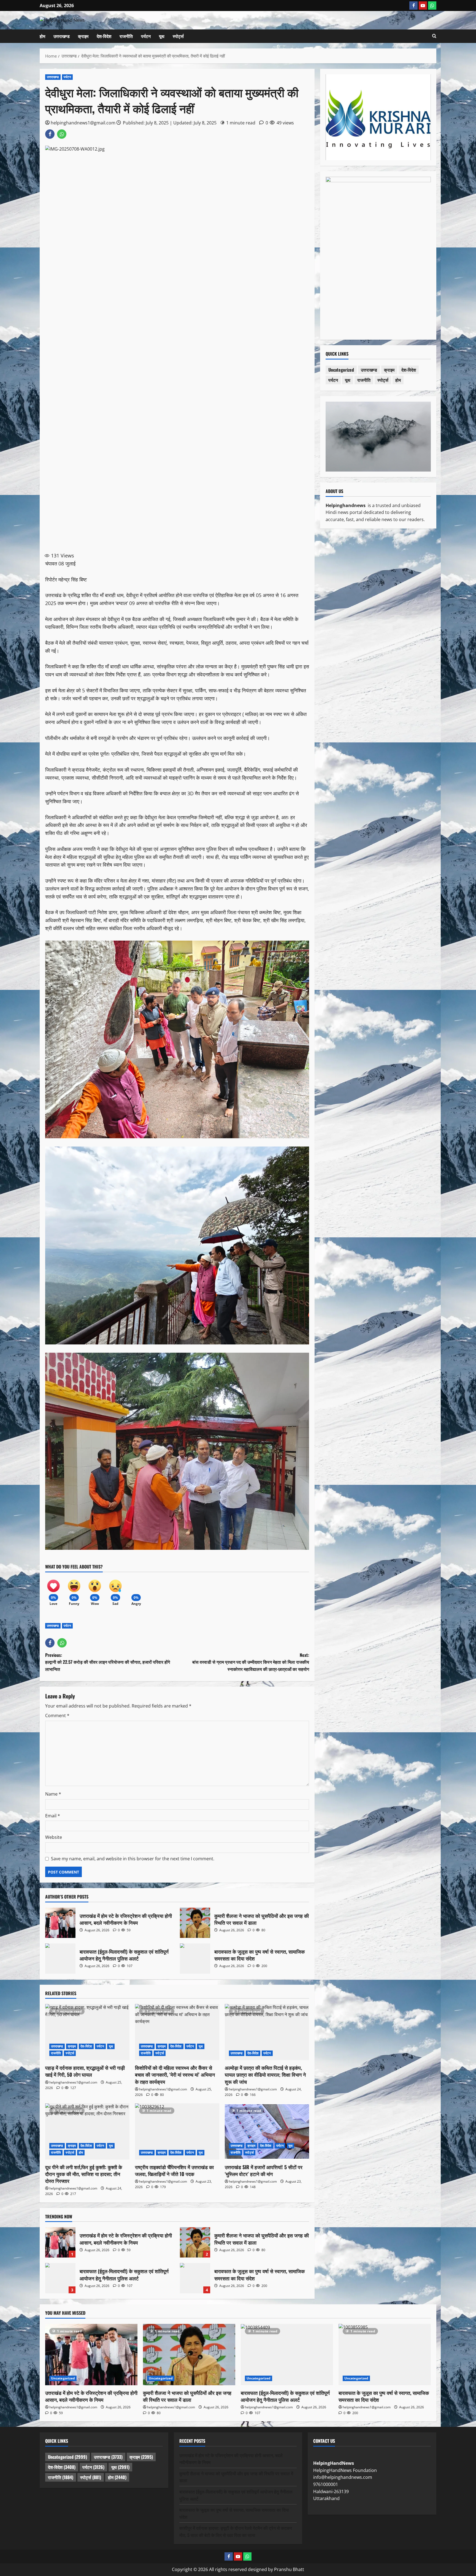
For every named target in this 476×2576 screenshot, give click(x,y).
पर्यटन (146, 36)
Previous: (108, 1662)
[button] (434, 36)
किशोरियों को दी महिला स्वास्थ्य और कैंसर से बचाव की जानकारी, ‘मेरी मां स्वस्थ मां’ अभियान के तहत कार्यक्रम (175, 2074)
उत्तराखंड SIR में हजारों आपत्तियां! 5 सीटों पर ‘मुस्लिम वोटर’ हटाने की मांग (264, 2170)
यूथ (162, 36)
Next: (251, 1662)
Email (53, 1816)
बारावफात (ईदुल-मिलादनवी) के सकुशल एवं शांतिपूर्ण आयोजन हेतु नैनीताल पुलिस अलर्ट (60, 1959)
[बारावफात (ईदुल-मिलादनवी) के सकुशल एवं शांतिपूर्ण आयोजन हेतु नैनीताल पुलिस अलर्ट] (287, 2355)
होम (42, 36)
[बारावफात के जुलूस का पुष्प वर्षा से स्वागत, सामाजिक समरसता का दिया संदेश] (385, 2355)
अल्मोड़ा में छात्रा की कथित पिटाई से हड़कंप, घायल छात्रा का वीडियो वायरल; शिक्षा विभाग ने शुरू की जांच (265, 2074)
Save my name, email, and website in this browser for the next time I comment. (133, 1859)
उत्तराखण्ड (62, 36)
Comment (57, 1715)
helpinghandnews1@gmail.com (83, 123)
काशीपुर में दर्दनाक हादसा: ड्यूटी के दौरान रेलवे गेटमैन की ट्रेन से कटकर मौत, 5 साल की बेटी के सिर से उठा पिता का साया (236, 2531)
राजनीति (126, 36)
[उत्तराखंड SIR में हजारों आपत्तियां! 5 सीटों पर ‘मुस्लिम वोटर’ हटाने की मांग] (267, 2131)
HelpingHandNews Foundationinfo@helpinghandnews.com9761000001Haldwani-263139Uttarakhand (345, 2481)
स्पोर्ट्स (178, 36)
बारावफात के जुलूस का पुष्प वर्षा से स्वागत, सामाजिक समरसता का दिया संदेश (195, 1959)
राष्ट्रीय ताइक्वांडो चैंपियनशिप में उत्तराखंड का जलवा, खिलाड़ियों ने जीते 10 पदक (174, 2170)
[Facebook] (413, 6)
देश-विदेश (104, 36)
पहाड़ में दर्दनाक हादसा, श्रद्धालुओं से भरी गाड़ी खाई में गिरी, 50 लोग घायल (85, 2071)
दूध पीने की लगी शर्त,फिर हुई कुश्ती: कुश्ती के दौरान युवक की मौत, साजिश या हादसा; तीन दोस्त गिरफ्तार (84, 2174)
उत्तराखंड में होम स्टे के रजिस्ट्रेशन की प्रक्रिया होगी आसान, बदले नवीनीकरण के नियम (60, 1923)
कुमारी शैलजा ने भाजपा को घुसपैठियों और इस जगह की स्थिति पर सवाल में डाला (195, 1923)
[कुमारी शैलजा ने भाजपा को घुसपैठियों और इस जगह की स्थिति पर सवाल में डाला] (189, 2355)
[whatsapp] (432, 6)
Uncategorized (341, 370)
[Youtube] (423, 6)
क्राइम (83, 36)
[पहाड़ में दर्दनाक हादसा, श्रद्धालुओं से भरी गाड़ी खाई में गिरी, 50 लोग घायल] (87, 2032)
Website (54, 1837)
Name (53, 1794)
